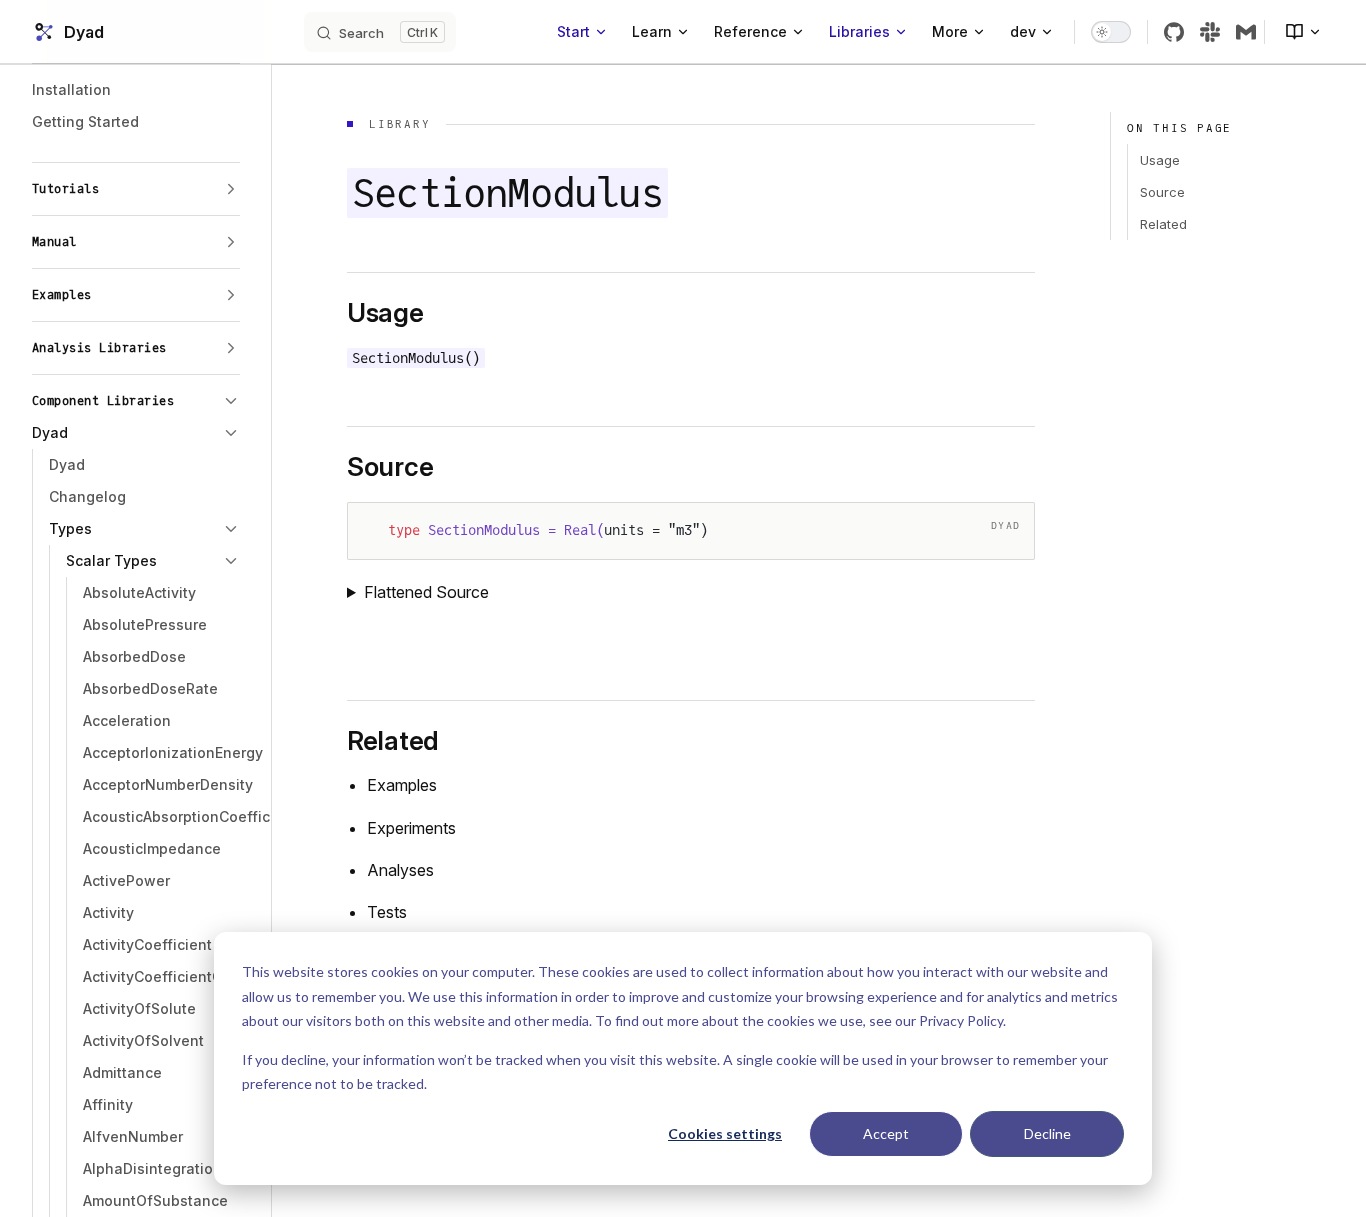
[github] (1174, 32)
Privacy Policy (961, 1020)
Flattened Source (426, 592)
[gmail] (1246, 32)
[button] (136, 189)
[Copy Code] (1002, 535)
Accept (886, 1133)
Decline (1047, 1133)
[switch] (1111, 32)
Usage (1160, 160)
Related (1163, 224)
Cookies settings (725, 1133)
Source (1162, 192)
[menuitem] (1295, 32)
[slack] (1210, 32)
